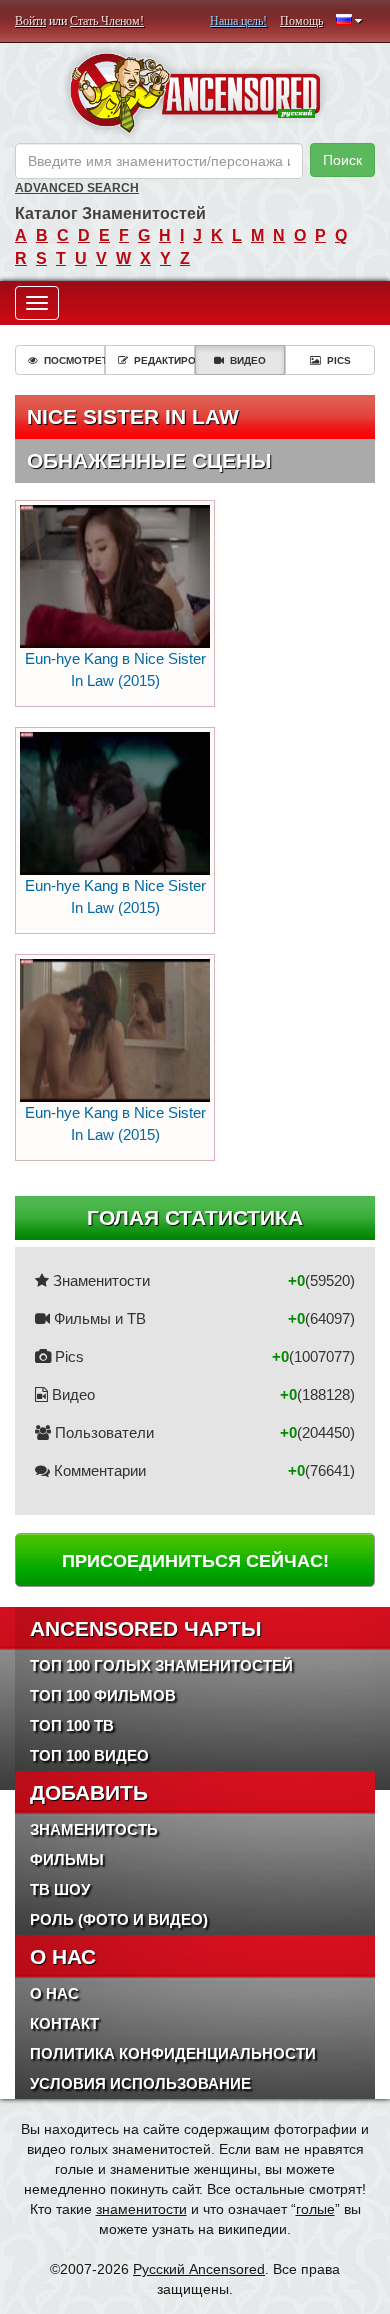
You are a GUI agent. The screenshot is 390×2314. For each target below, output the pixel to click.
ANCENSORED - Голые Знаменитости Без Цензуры (195, 93)
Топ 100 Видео (89, 1755)
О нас (54, 1993)
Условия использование (140, 2083)
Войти (30, 21)
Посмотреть (74, 360)
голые (315, 2209)
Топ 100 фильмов (103, 1695)
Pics (339, 360)
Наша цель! (238, 21)
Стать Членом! (107, 21)
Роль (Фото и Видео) (119, 1919)
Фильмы (67, 1859)
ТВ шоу (60, 1889)
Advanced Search (77, 188)
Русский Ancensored (199, 2269)
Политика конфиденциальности (173, 2053)
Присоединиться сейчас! (195, 1561)
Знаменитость (94, 1829)
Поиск (342, 160)
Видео (248, 360)
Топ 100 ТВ (72, 1725)
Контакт (64, 2023)
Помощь (301, 21)
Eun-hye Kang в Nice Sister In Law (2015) (115, 669)
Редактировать (164, 360)
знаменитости (141, 2209)
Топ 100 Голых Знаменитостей (161, 1665)
